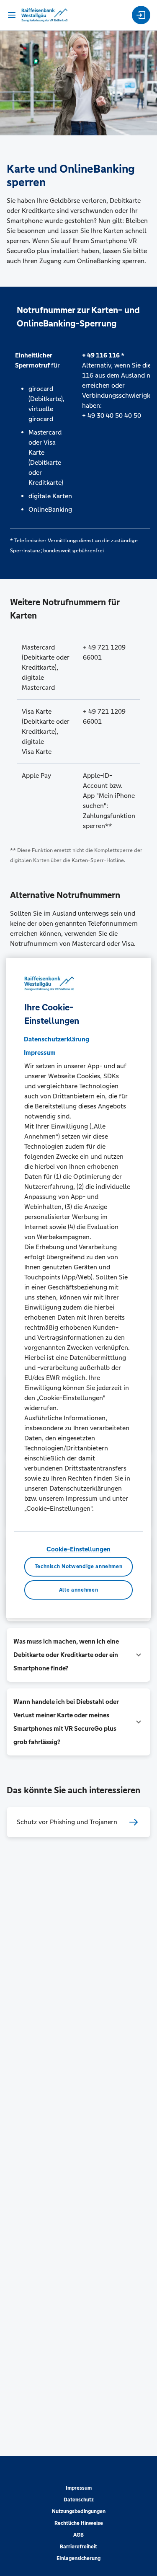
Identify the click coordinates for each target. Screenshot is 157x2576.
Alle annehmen (78, 1590)
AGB (78, 2535)
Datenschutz (79, 2500)
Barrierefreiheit (78, 2547)
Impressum (79, 2488)
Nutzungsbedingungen (79, 2511)
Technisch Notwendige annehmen (79, 1566)
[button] (78, 1655)
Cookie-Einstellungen (78, 1549)
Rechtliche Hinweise (79, 2523)
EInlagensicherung (78, 2558)
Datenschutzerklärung (57, 1039)
